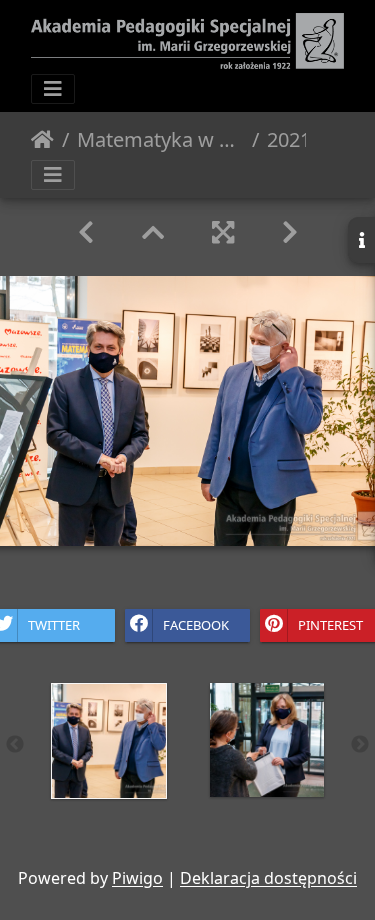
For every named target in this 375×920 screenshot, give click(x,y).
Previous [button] (15, 745)
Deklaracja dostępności (268, 878)
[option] (109, 741)
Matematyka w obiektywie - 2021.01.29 (160, 139)
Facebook (196, 625)
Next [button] (360, 745)
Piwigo (137, 878)
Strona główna (42, 140)
